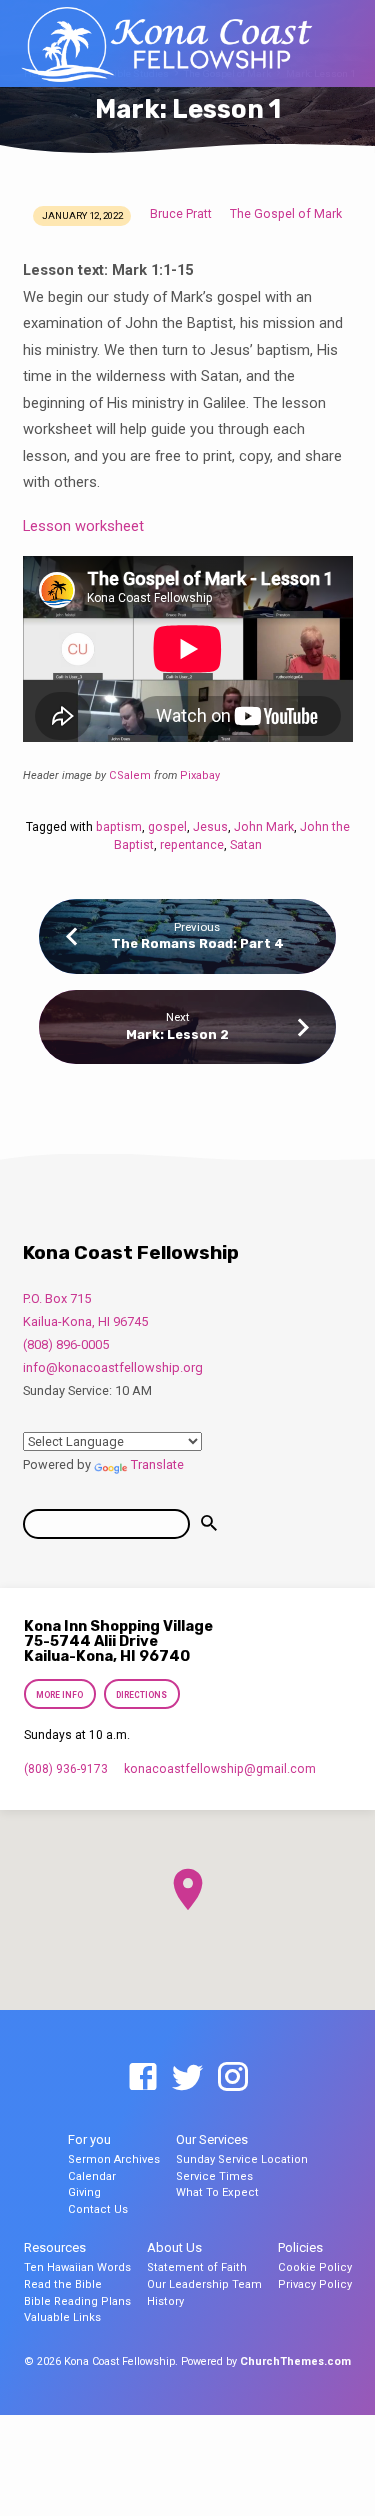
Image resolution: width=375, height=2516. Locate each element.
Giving (84, 2192)
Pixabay (200, 775)
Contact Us (98, 2209)
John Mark (264, 827)
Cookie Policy (315, 2267)
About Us (174, 2247)
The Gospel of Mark (286, 214)
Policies (300, 2247)
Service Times (214, 2176)
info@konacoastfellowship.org (113, 1367)
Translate (157, 1464)
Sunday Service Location (242, 2159)
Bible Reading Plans (77, 2301)
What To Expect (217, 2192)
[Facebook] (143, 2078)
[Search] (209, 1523)
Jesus (210, 827)
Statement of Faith (197, 2267)
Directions (141, 1695)
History (165, 2301)
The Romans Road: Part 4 (197, 943)
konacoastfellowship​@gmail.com (220, 1769)
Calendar (92, 2176)
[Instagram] (233, 2078)
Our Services (212, 2139)
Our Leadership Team (204, 2284)
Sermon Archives (114, 2159)
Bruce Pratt (181, 214)
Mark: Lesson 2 (177, 1034)
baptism (119, 827)
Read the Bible (63, 2284)
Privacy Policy (315, 2284)
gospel (167, 827)
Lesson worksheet (83, 526)
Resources (55, 2247)
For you (89, 2139)
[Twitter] (188, 2078)
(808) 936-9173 (66, 1769)
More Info (60, 1695)
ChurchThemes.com (295, 2361)
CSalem (130, 775)
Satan (246, 845)
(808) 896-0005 (66, 1344)
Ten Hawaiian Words (77, 2267)
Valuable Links (62, 2317)
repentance (192, 845)
